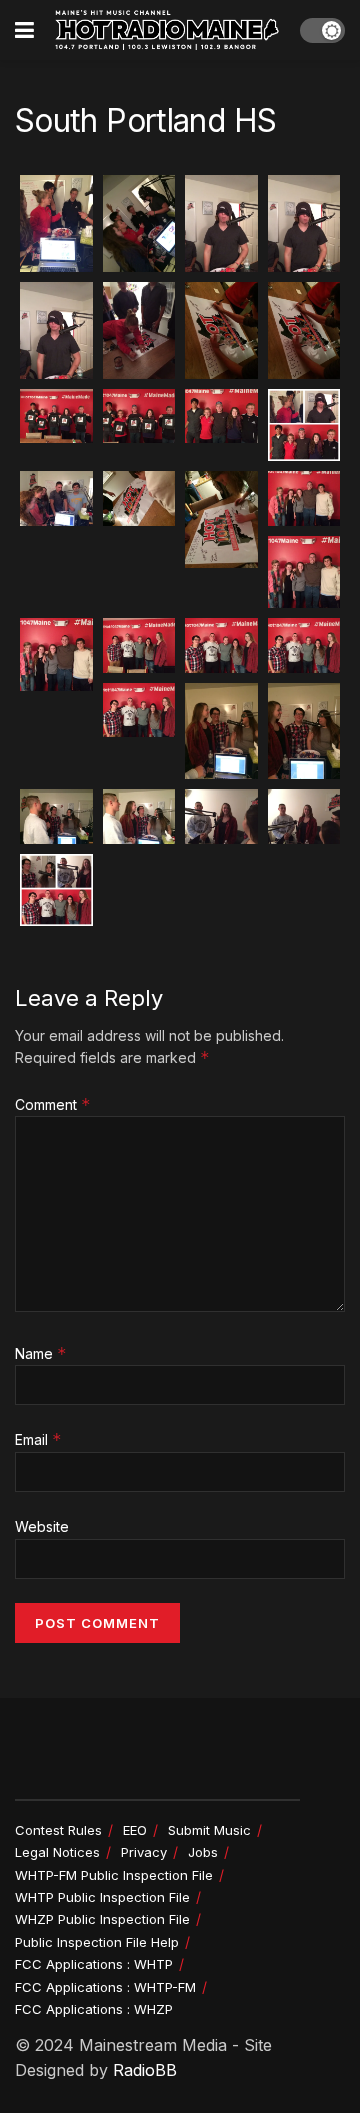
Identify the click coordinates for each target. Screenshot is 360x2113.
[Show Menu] (24, 30)
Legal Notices (57, 1852)
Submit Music (209, 1830)
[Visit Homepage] (167, 29)
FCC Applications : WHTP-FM (105, 1987)
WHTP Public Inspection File (102, 1897)
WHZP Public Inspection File (102, 1919)
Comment (53, 1104)
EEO (135, 1830)
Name (41, 1353)
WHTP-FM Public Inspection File (114, 1875)
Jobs (203, 1852)
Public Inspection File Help (97, 1942)
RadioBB (145, 2070)
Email (38, 1439)
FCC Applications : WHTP (94, 1964)
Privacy (144, 1852)
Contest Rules (58, 1830)
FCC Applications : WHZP (94, 2009)
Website (42, 1526)
